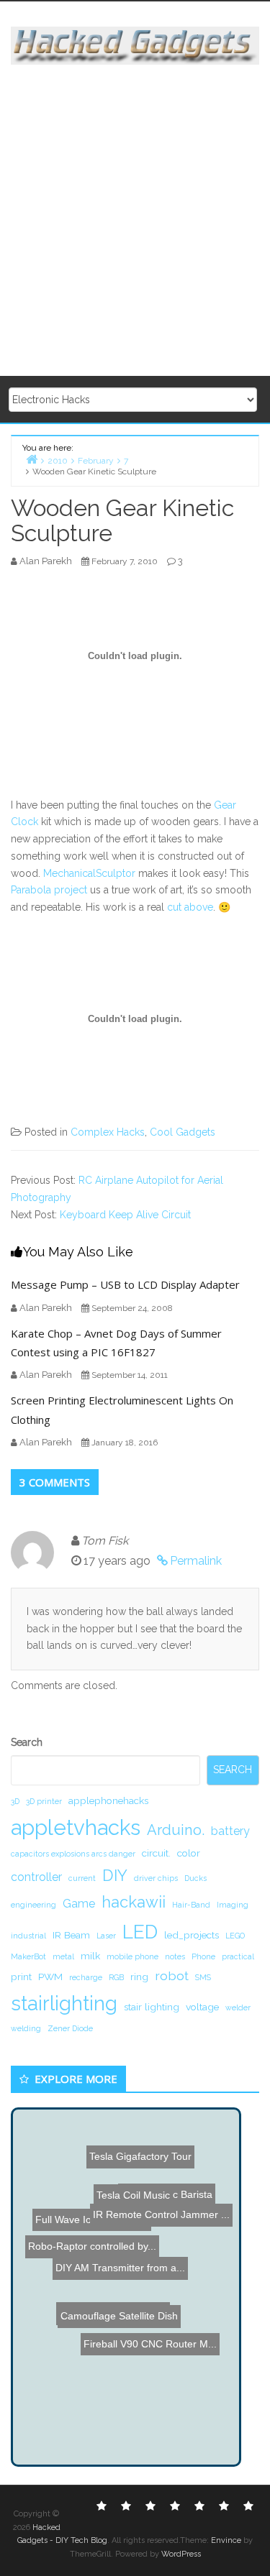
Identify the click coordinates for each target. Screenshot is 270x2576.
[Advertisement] (135, 221)
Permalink (196, 1561)
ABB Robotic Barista (174, 2187)
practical (238, 1956)
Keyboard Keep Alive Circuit (125, 1215)
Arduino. (176, 1830)
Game (79, 1904)
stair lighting (152, 2007)
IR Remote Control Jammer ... (163, 2217)
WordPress (181, 2554)
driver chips (156, 1878)
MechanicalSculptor (89, 873)
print (21, 1977)
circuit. (156, 1853)
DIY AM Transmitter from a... (120, 2263)
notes (175, 1956)
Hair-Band (191, 1905)
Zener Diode (70, 2028)
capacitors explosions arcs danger (73, 1854)
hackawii (134, 1902)
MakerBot (28, 1956)
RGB (116, 1977)
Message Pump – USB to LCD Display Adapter (125, 1284)
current (82, 1878)
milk (90, 1956)
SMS (203, 1977)
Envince (226, 2540)
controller (36, 1877)
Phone (203, 1956)
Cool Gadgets (183, 1132)
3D (15, 1801)
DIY (115, 1875)
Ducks (195, 1878)
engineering (33, 1905)
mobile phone (132, 1956)
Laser (106, 1936)
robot (172, 1975)
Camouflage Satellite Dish (118, 2308)
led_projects (192, 1935)
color (189, 1853)
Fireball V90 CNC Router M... (151, 2340)
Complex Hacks (108, 1132)
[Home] (32, 459)
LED (140, 1932)
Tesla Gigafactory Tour (141, 2140)
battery (230, 1831)
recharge (86, 1977)
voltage (202, 2007)
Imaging (233, 1905)
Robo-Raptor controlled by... (89, 2235)
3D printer (44, 1801)
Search (27, 1742)
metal (63, 1956)
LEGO (235, 1936)
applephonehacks (108, 1800)
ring (139, 1977)
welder (238, 2007)
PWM (50, 1977)
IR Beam (71, 1935)
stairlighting (64, 2003)
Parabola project (49, 890)
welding (26, 2028)
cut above (190, 907)
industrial (28, 1936)
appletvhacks (76, 1827)
